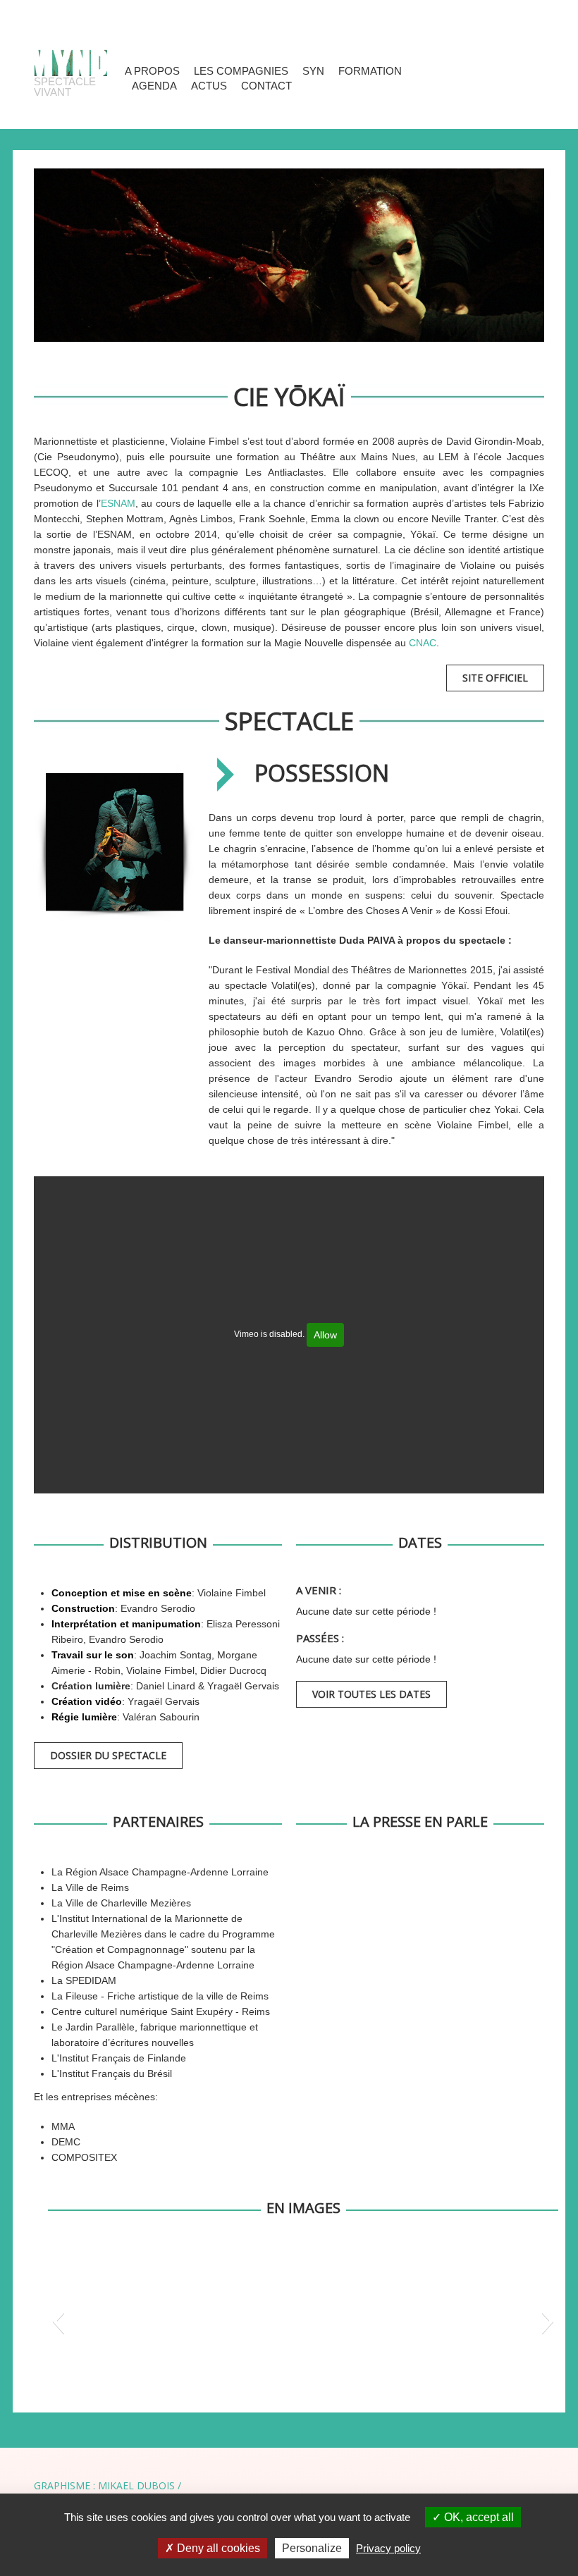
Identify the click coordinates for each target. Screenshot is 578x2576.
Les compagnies (241, 71)
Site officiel (495, 678)
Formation (370, 71)
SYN (313, 71)
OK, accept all (478, 2517)
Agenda (154, 86)
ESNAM (118, 503)
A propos (152, 71)
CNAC (423, 643)
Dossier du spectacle (108, 1755)
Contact (266, 86)
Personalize (312, 2548)
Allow (325, 1335)
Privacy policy (388, 2548)
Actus (209, 86)
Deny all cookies (217, 2548)
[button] (58, 2321)
